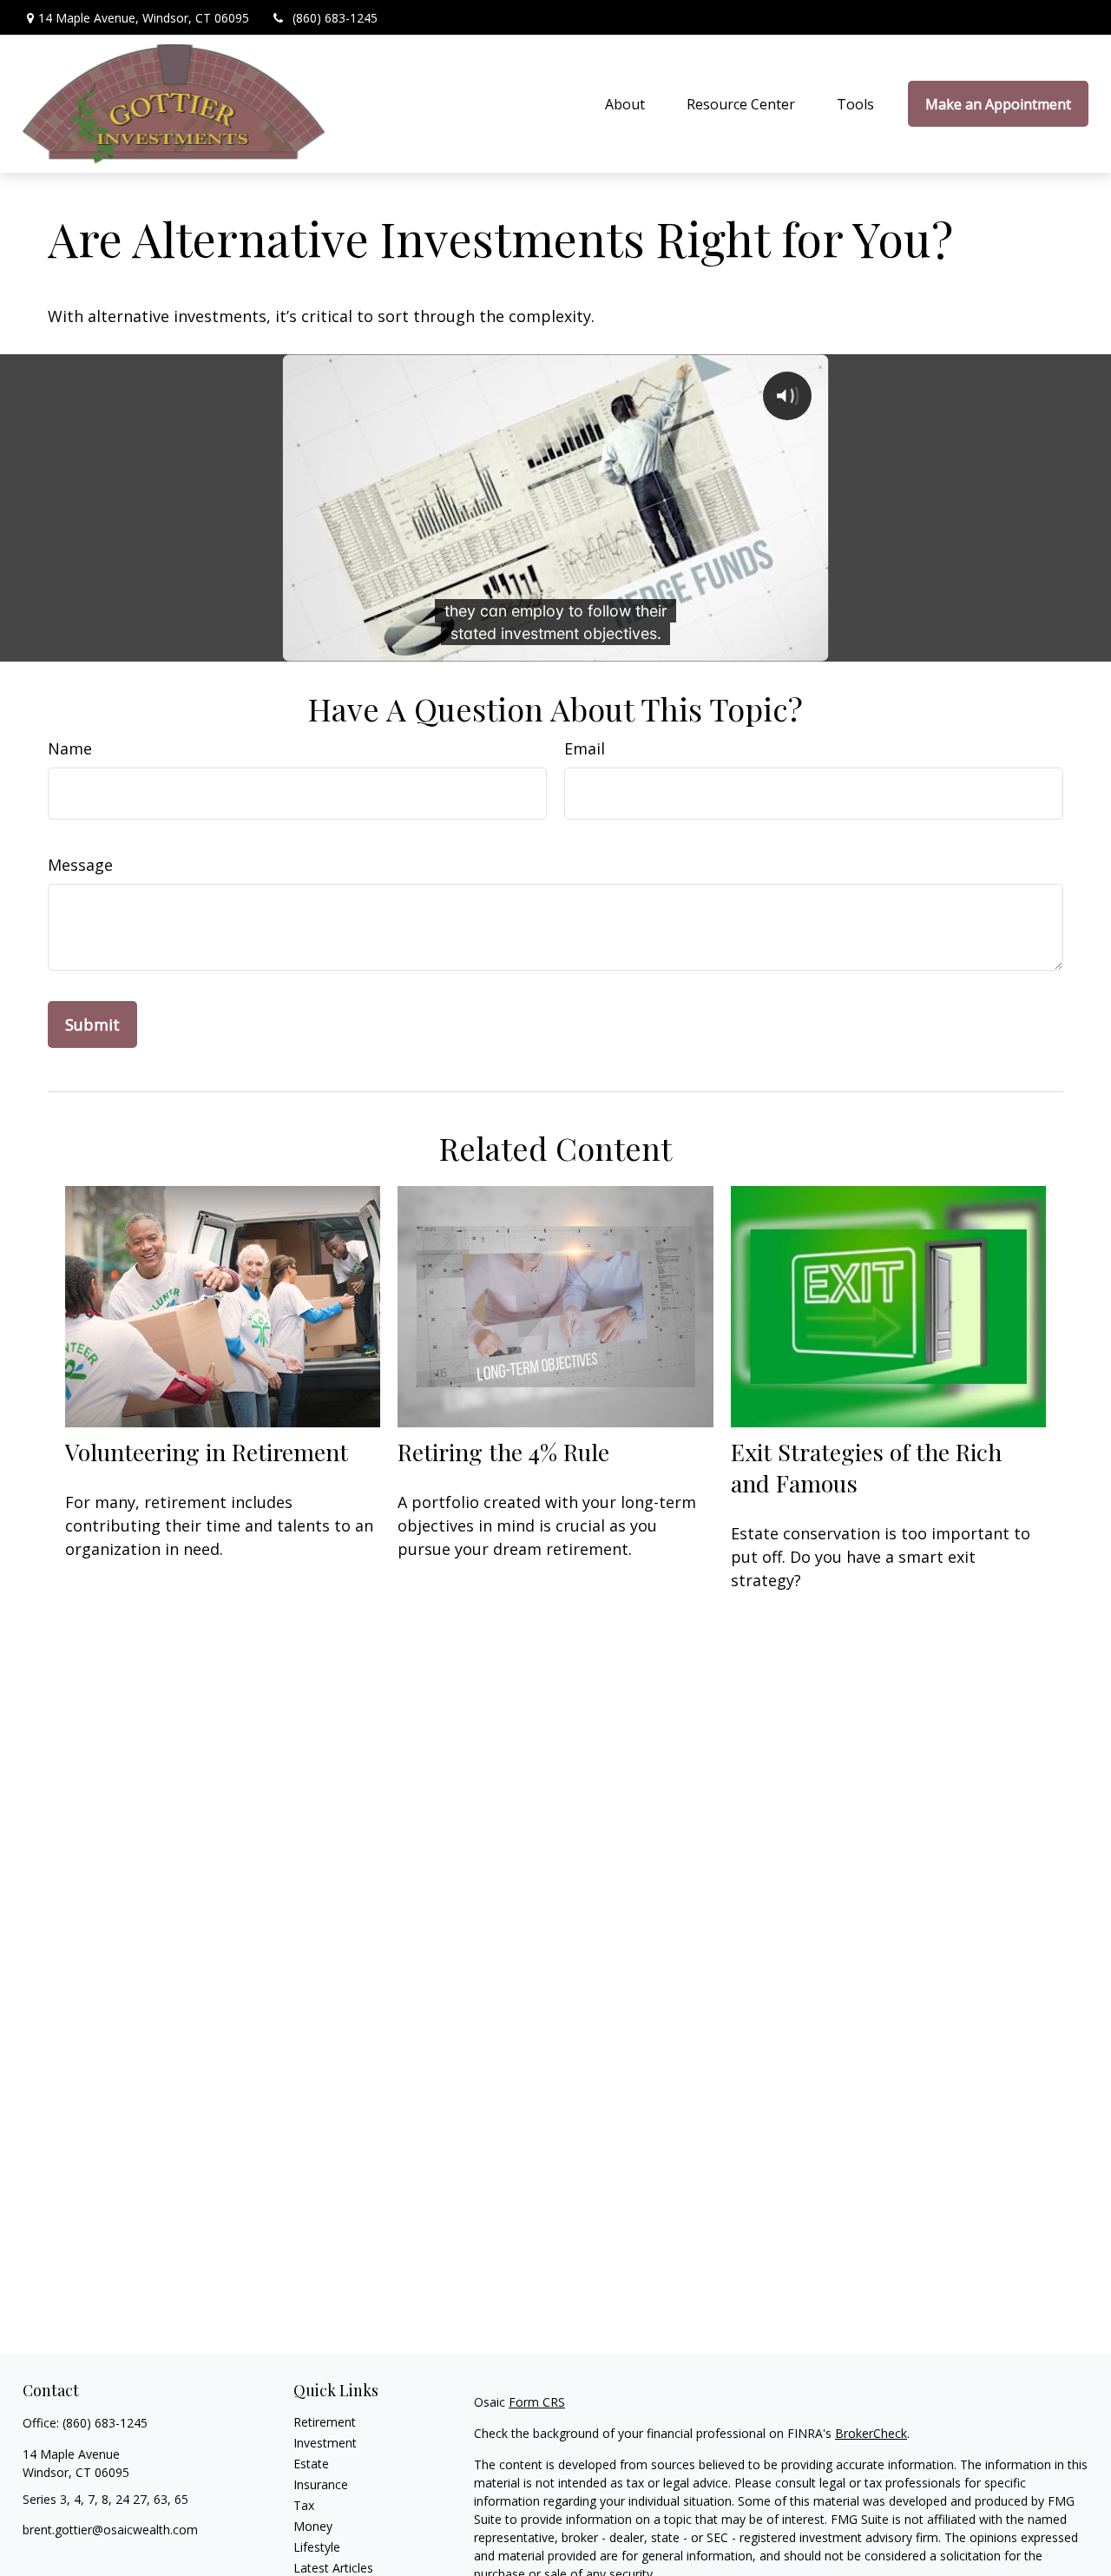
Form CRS (537, 2402)
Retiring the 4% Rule (503, 1452)
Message (80, 865)
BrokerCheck (871, 2433)
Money (313, 2526)
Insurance (321, 2484)
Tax (304, 2505)
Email (585, 748)
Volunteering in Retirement (207, 1452)
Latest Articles (333, 2568)
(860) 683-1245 (335, 18)
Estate (311, 2464)
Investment (325, 2443)
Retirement (325, 2422)
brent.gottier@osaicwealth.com (110, 2530)
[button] (625, 104)
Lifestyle (317, 2547)
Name (70, 748)
